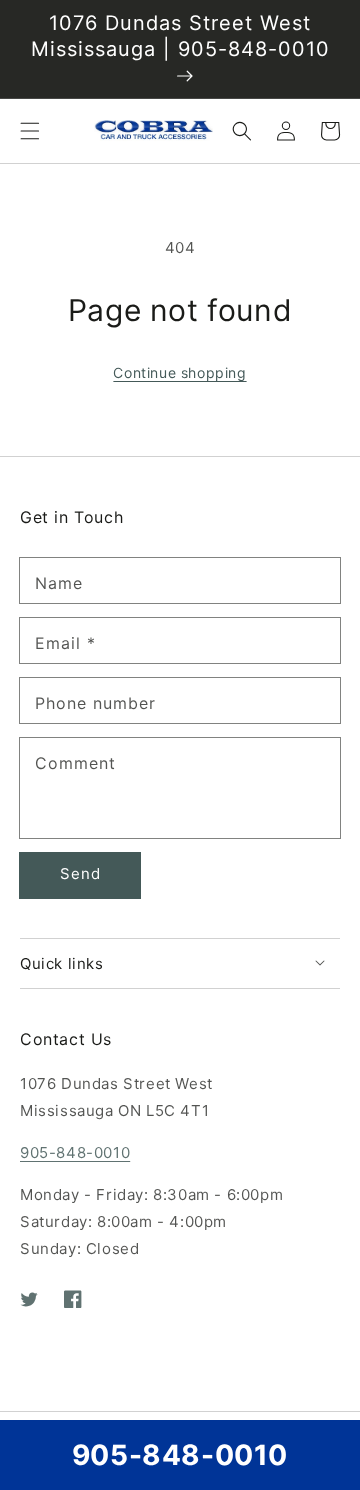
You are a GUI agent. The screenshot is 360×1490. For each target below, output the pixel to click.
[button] (30, 131)
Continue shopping (179, 372)
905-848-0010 (75, 1152)
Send (80, 873)
